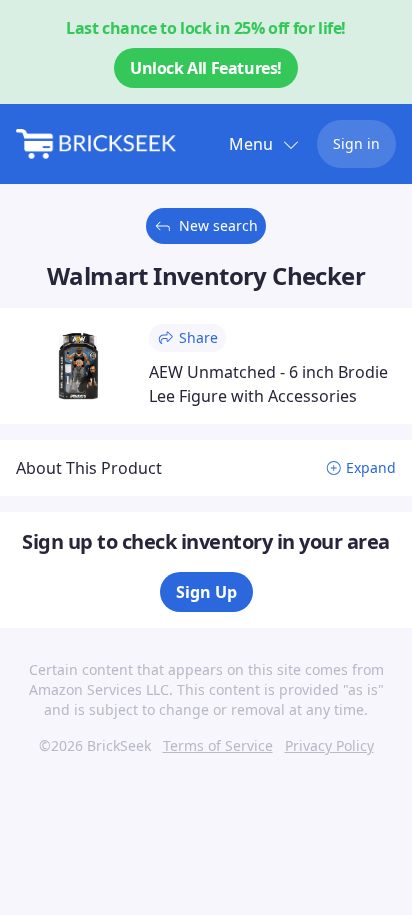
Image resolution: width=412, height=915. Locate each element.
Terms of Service (218, 745)
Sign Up (206, 592)
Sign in (356, 143)
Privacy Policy (329, 745)
